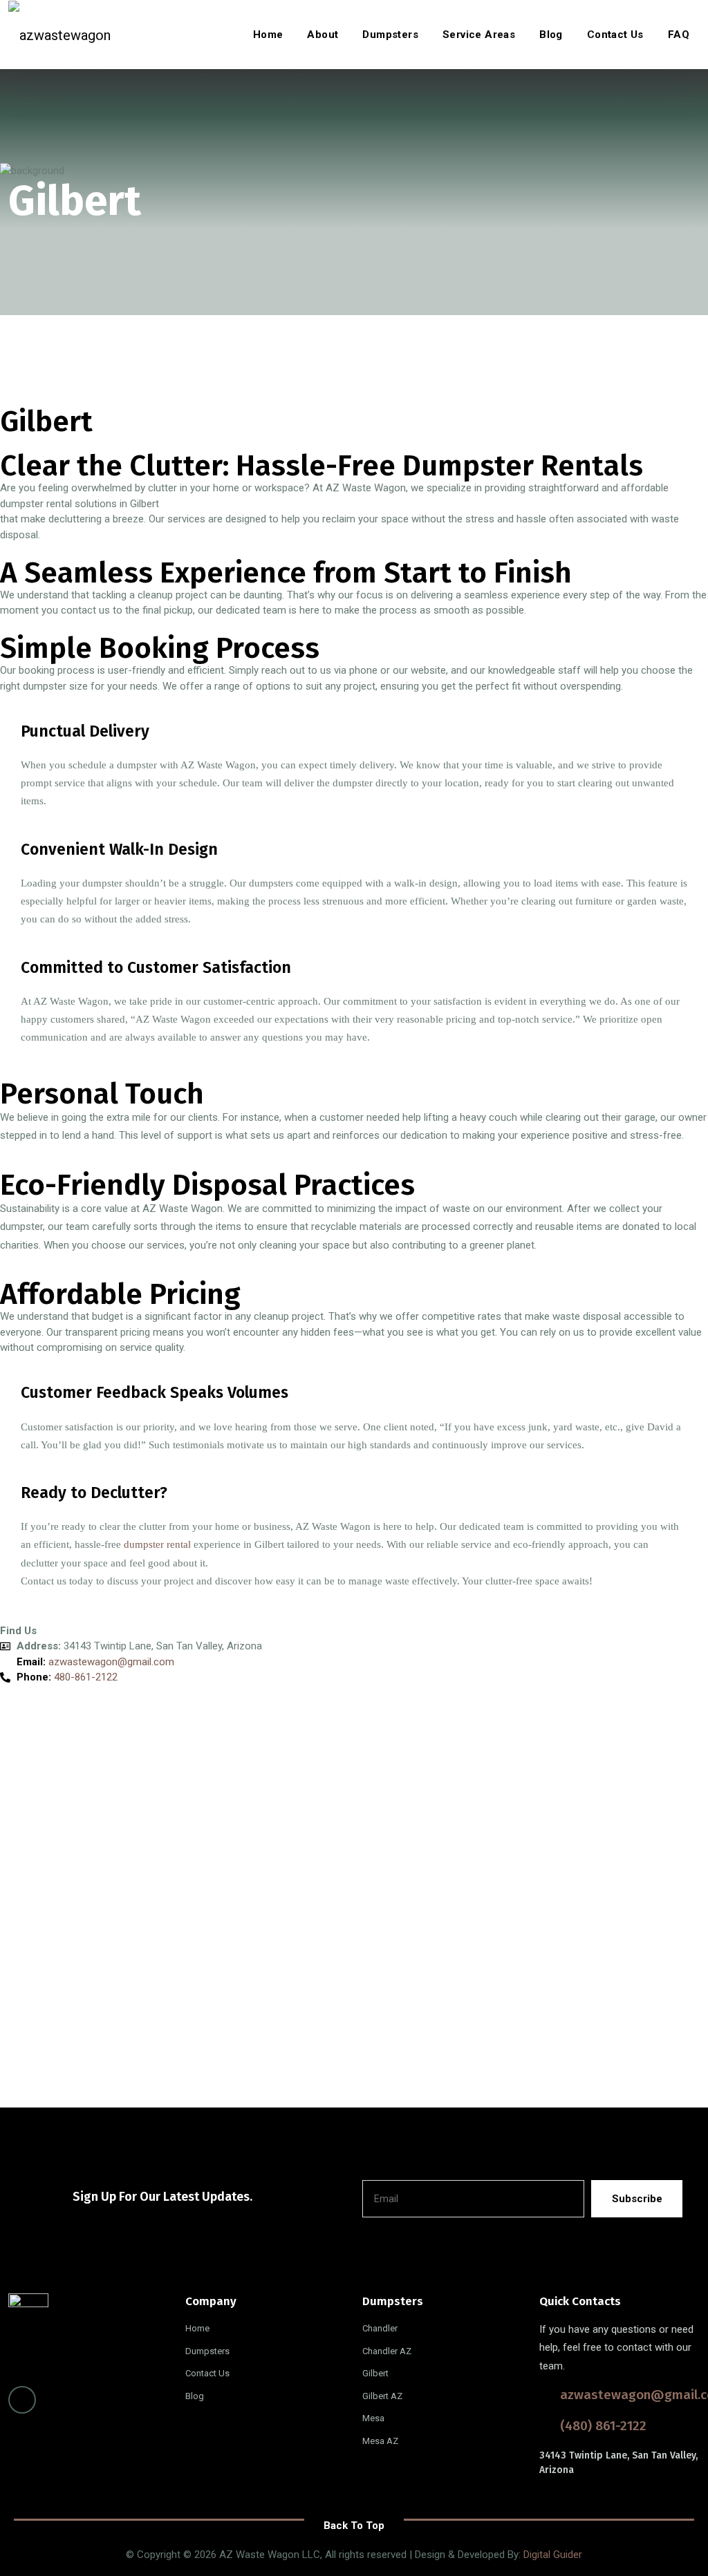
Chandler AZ (387, 2351)
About (323, 35)
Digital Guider (553, 2555)
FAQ (679, 35)
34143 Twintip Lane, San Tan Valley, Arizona (618, 2463)
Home (268, 35)
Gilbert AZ (382, 2396)
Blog (551, 35)
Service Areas (479, 35)
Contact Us (615, 35)
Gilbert (375, 2373)
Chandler (380, 2328)
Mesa (373, 2418)
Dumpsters (390, 35)
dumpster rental (159, 1544)
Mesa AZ (380, 2441)
